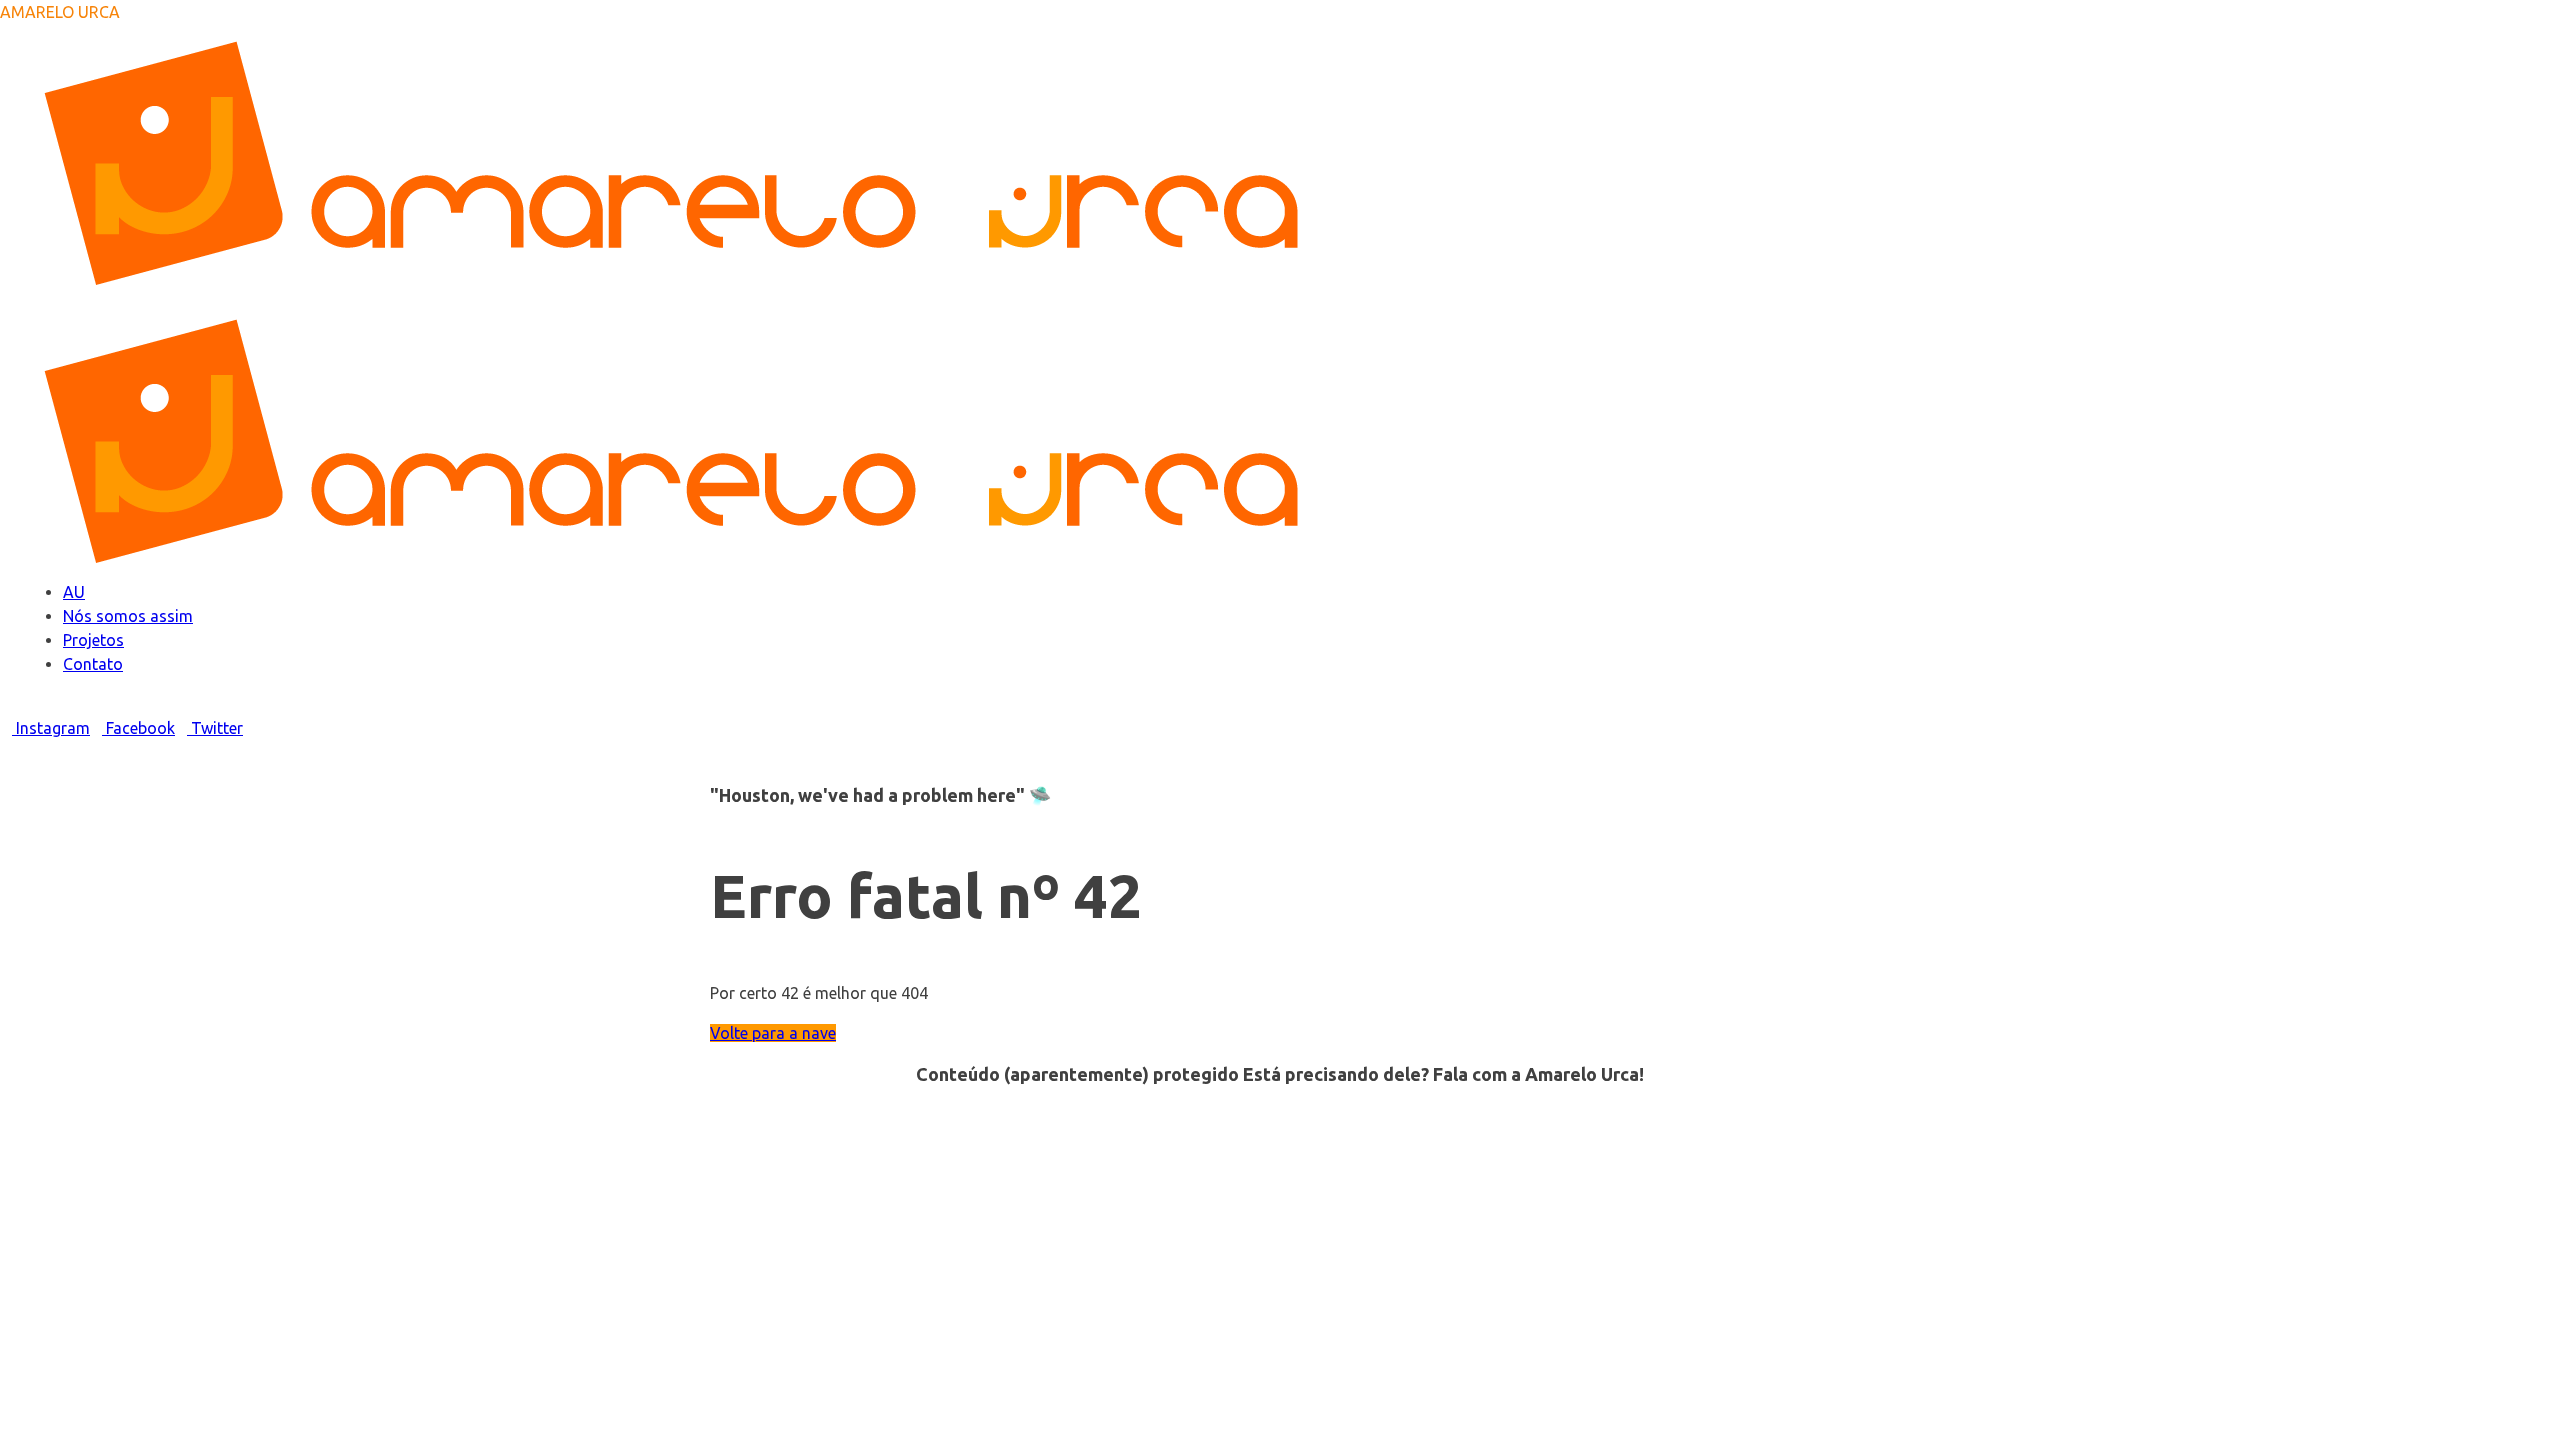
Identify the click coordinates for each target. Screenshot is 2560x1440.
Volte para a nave (773, 1033)
